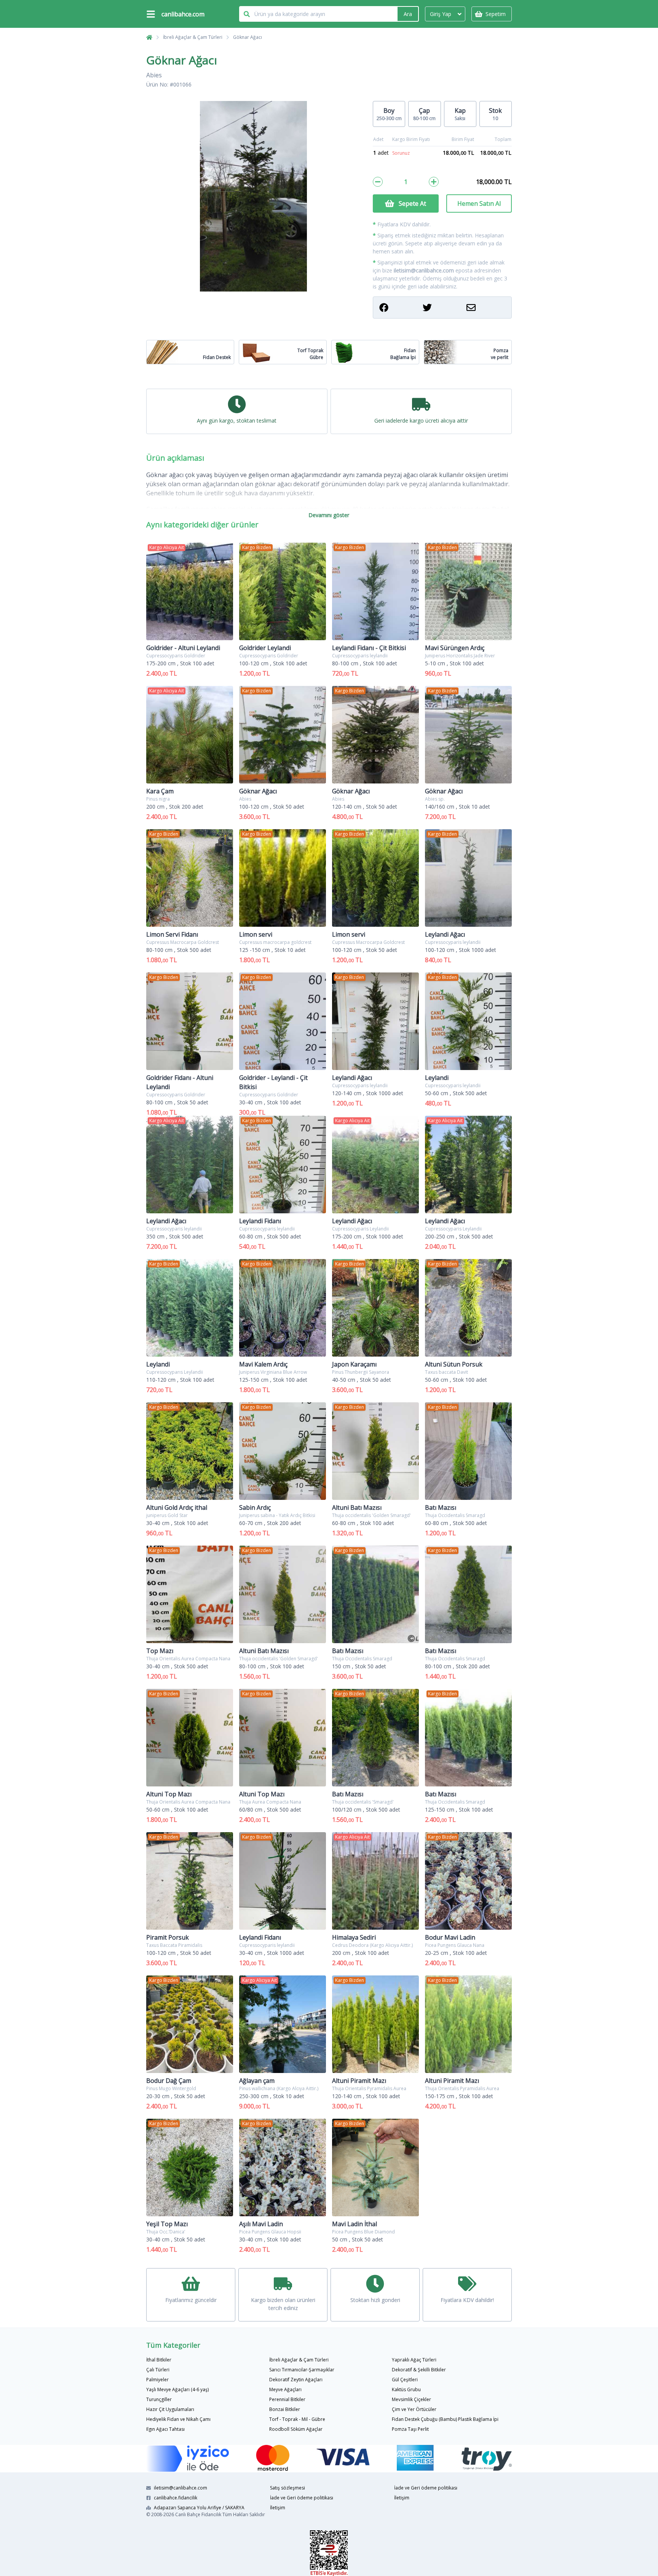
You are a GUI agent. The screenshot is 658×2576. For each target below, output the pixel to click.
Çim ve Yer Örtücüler (414, 2409)
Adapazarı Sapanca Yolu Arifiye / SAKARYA (199, 2508)
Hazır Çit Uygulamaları (170, 2409)
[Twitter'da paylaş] (442, 308)
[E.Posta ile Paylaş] (486, 308)
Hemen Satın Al (479, 203)
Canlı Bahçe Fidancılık (198, 2514)
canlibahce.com (183, 14)
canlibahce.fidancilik (176, 2498)
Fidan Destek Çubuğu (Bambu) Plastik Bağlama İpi (445, 2419)
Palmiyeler (157, 2380)
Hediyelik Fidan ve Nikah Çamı (178, 2419)
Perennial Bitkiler (287, 2399)
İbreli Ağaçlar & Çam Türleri (193, 37)
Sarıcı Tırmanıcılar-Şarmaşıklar (302, 2370)
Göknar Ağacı (248, 37)
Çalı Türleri (158, 2370)
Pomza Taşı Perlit (410, 2429)
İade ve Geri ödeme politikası (302, 2498)
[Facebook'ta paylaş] (399, 308)
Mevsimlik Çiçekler (411, 2399)
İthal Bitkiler (159, 2360)
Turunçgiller (159, 2399)
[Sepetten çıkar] (378, 182)
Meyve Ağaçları (285, 2389)
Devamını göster (329, 515)
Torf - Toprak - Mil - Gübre (297, 2419)
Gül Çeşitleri (405, 2380)
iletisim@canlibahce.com (424, 270)
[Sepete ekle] (434, 182)
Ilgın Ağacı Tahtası (165, 2429)
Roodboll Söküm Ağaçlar (296, 2429)
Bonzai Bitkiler (285, 2409)
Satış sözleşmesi (287, 2488)
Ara (408, 14)
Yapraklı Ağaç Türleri (414, 2360)
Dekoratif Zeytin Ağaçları (296, 2380)
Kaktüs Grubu (406, 2389)
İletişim (278, 2508)
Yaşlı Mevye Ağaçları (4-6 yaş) (177, 2389)
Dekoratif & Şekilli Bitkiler (419, 2370)
